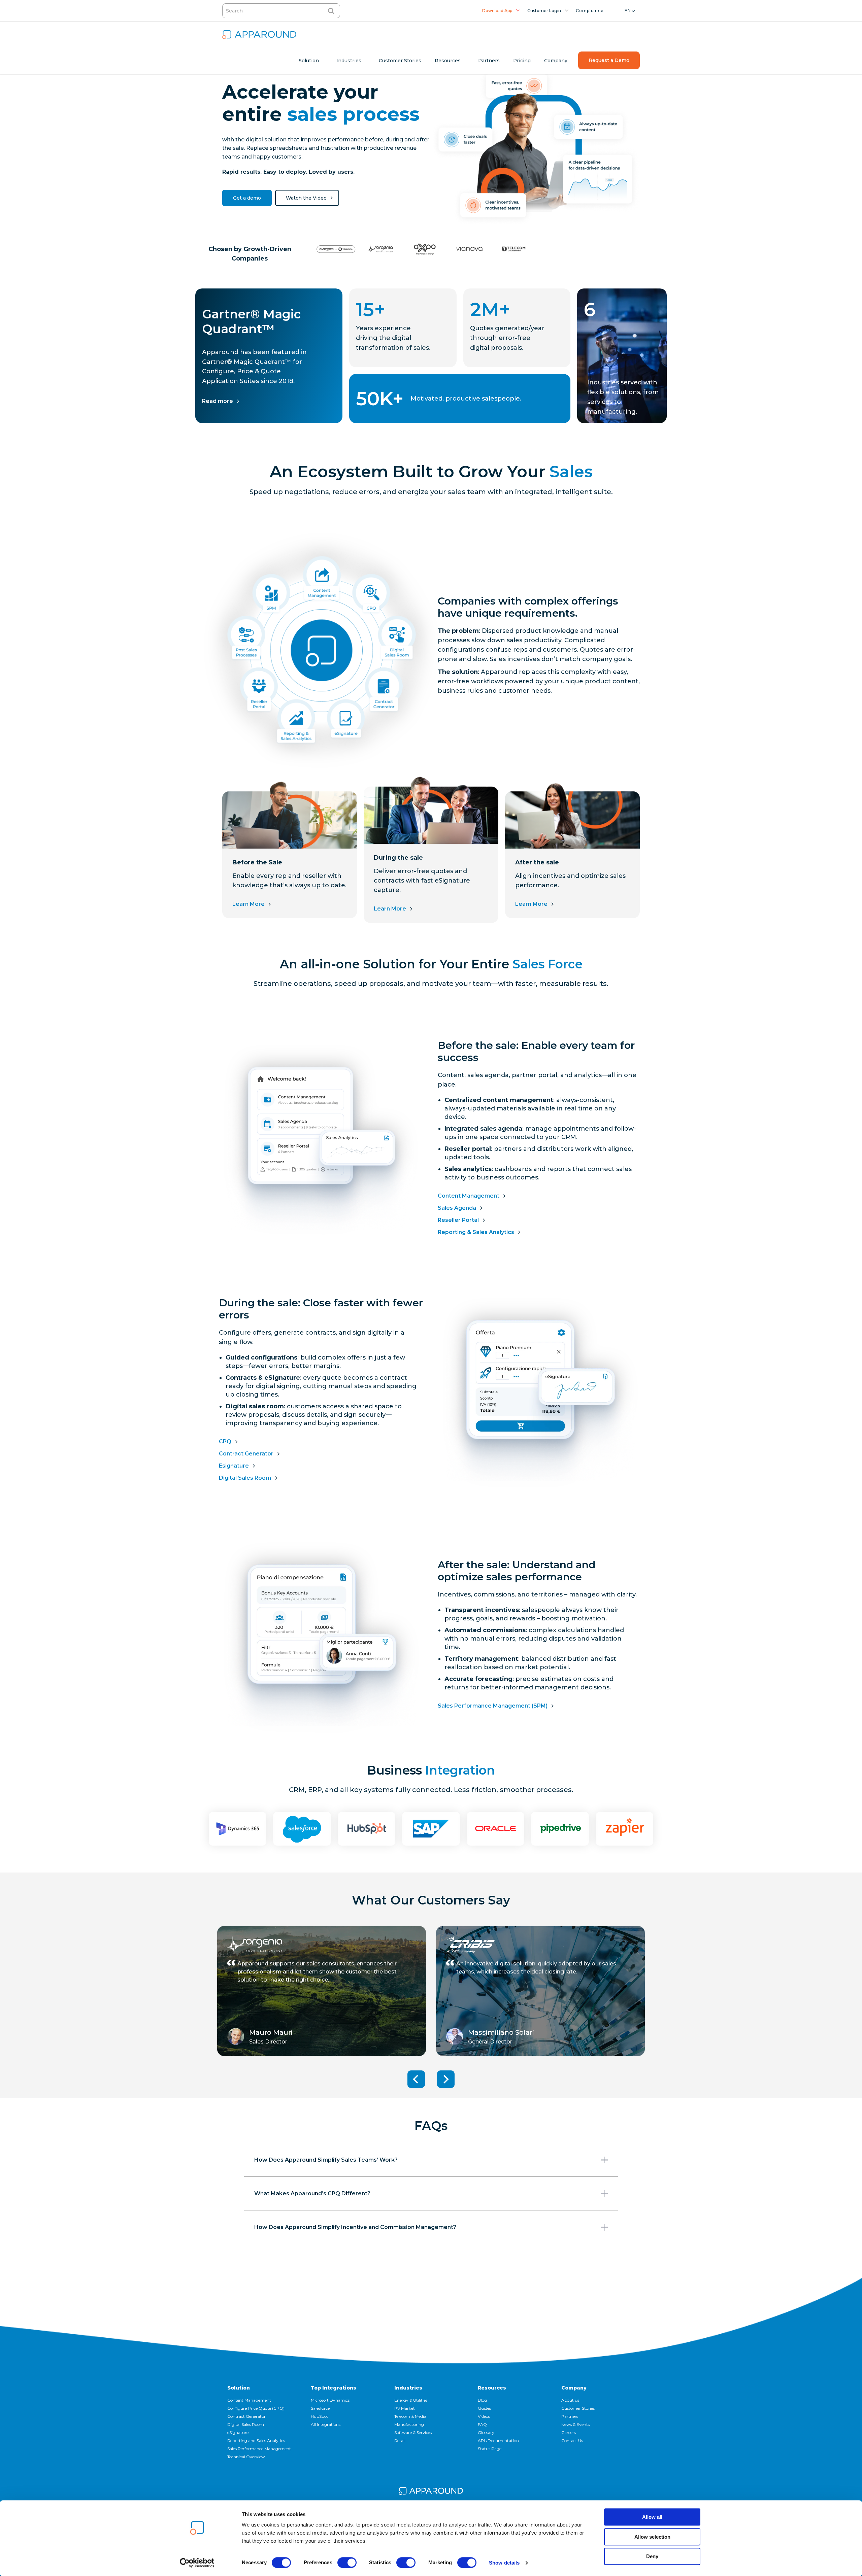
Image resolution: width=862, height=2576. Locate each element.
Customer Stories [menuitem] (400, 61)
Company (574, 2388)
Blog (482, 2400)
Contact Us (572, 2441)
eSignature (238, 2432)
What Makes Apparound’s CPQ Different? (312, 2193)
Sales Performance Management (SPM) (493, 1706)
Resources (492, 2388)
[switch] (347, 2563)
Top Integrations (334, 2388)
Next (446, 2079)
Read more (218, 401)
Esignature (234, 1466)
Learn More (248, 904)
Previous (416, 2079)
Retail (400, 2441)
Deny (652, 2556)
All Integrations (326, 2424)
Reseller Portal (458, 1220)
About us (570, 2400)
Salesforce (320, 2408)
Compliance (590, 11)
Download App (497, 11)
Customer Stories (578, 2408)
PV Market (405, 2408)
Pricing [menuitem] (522, 61)
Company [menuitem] (556, 61)
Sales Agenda (457, 1208)
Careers (569, 2432)
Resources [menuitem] (448, 61)
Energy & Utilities (411, 2400)
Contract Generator (246, 1454)
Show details (504, 2563)
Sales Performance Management (259, 2449)
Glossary (486, 2432)
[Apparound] (431, 2492)
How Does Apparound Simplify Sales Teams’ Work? (326, 2160)
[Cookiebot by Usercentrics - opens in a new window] (197, 2563)
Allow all (652, 2517)
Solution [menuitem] (309, 61)
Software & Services (413, 2432)
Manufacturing (409, 2424)
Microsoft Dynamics (330, 2400)
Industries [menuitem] (349, 61)
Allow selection (652, 2537)
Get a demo (247, 198)
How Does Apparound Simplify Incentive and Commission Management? (355, 2227)
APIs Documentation (498, 2441)
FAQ (482, 2424)
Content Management (469, 1196)
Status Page (490, 2449)
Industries (408, 2388)
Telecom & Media (410, 2416)
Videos (484, 2416)
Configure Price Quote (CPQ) (256, 2408)
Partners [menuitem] (489, 61)
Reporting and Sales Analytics (256, 2441)
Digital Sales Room (245, 1478)
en (628, 11)
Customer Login (544, 11)
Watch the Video (306, 198)
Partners (570, 2416)
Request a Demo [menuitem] (609, 60)
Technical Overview (246, 2457)
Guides (484, 2408)
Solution (239, 2388)
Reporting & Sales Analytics (476, 1232)
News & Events (575, 2424)
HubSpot (320, 2416)
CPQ (225, 1441)
